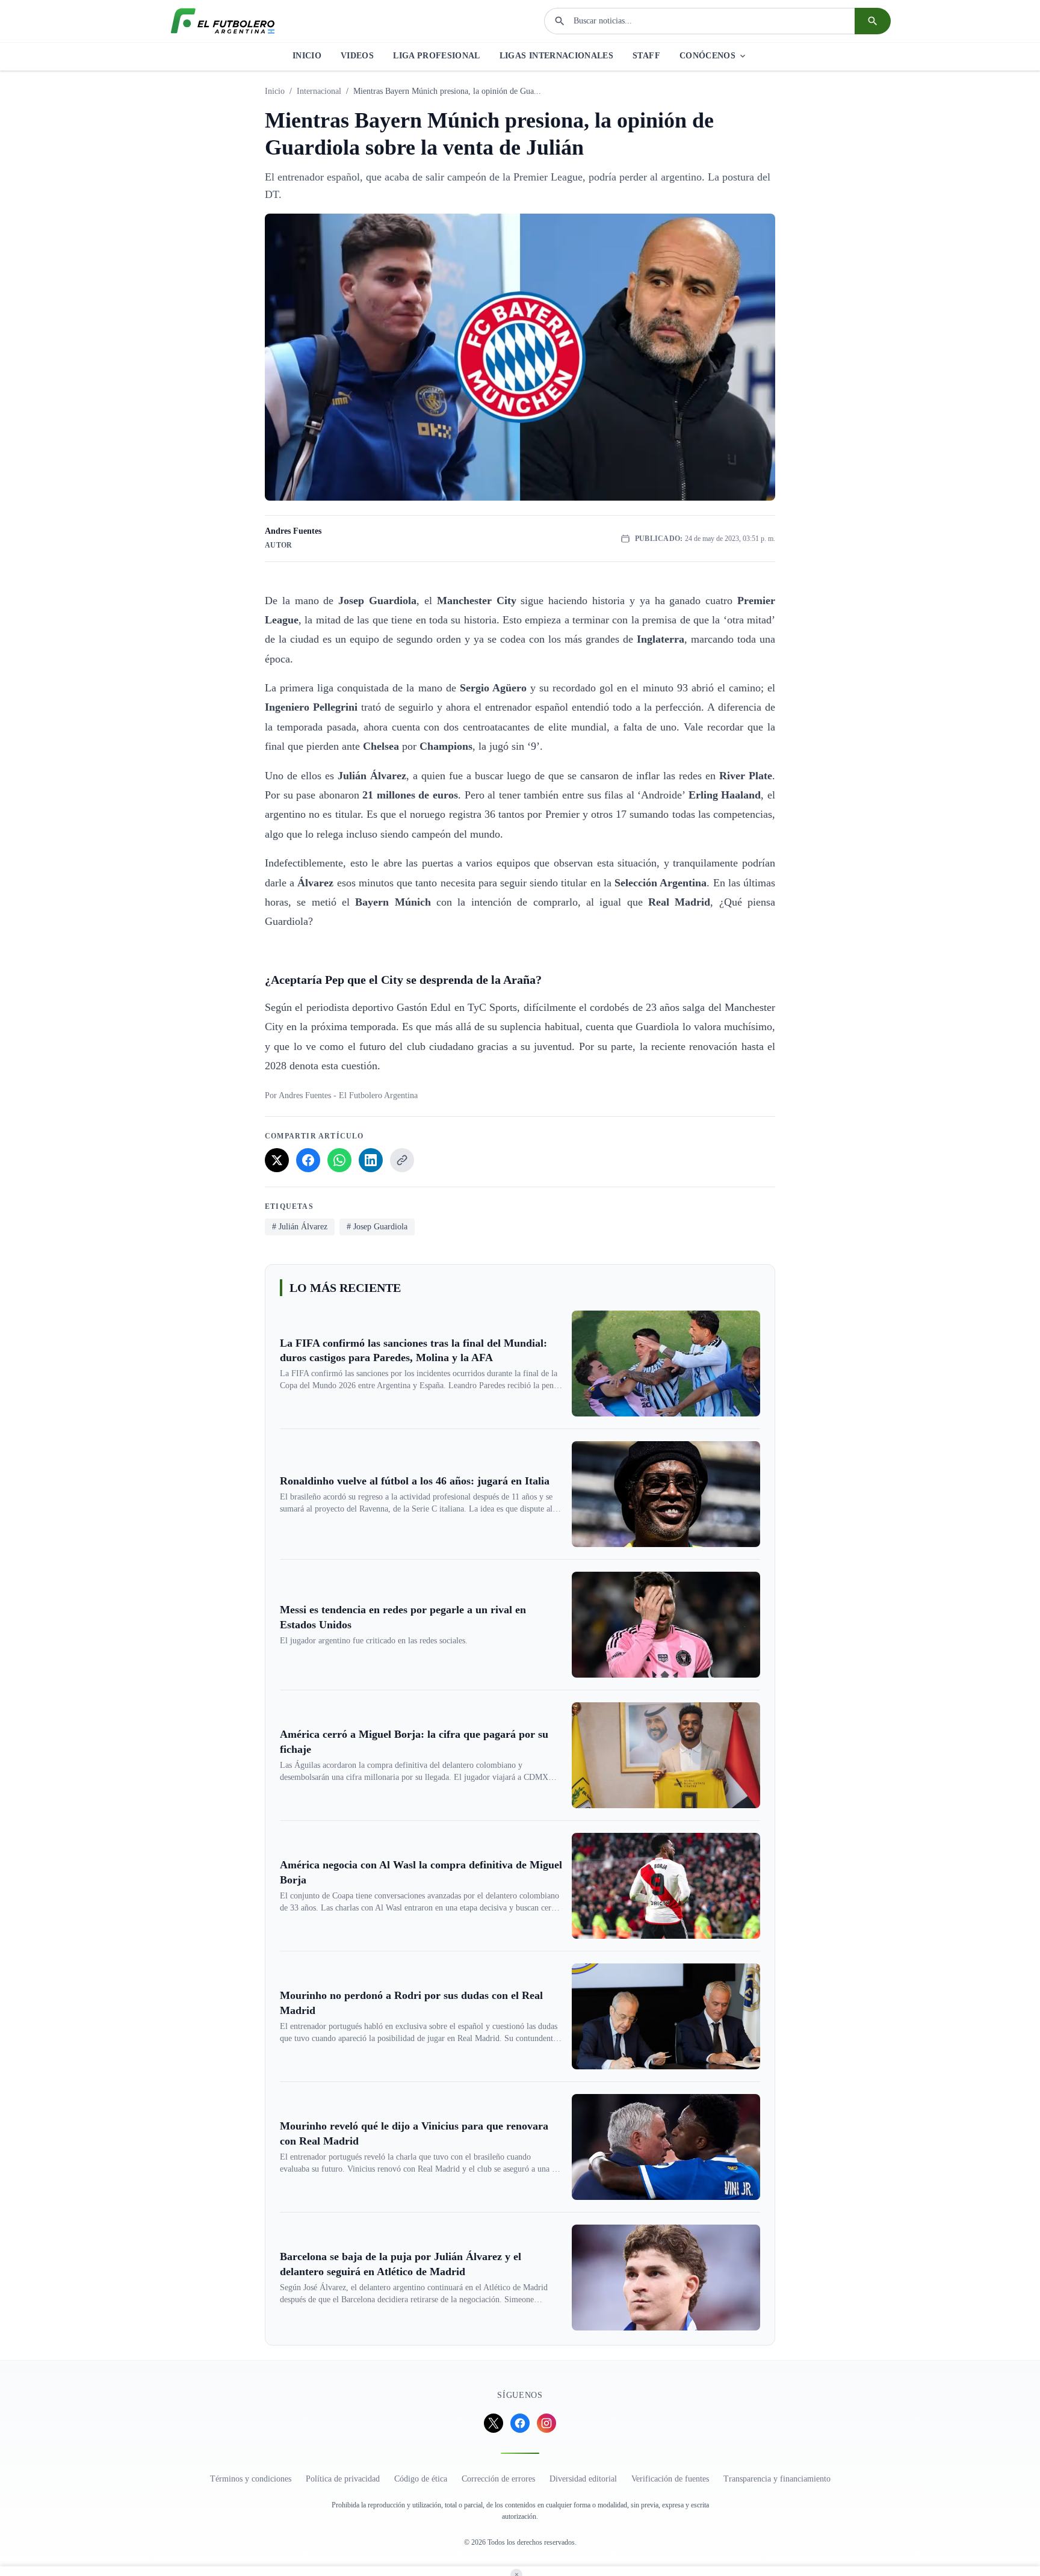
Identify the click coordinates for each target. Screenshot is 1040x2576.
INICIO (307, 56)
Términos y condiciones (251, 2479)
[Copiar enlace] (402, 1160)
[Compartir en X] (277, 1160)
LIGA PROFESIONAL (437, 56)
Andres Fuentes (293, 531)
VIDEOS (357, 56)
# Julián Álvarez (300, 1227)
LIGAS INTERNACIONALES (556, 56)
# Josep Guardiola (377, 1227)
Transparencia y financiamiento (777, 2479)
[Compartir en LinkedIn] (371, 1160)
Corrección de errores (498, 2479)
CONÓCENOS (707, 56)
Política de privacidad (343, 2479)
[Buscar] (873, 21)
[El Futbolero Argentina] (223, 21)
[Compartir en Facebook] (308, 1160)
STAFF (646, 56)
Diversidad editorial (583, 2479)
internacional (319, 91)
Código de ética (421, 2479)
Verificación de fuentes (670, 2479)
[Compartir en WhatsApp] (339, 1160)
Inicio (275, 91)
